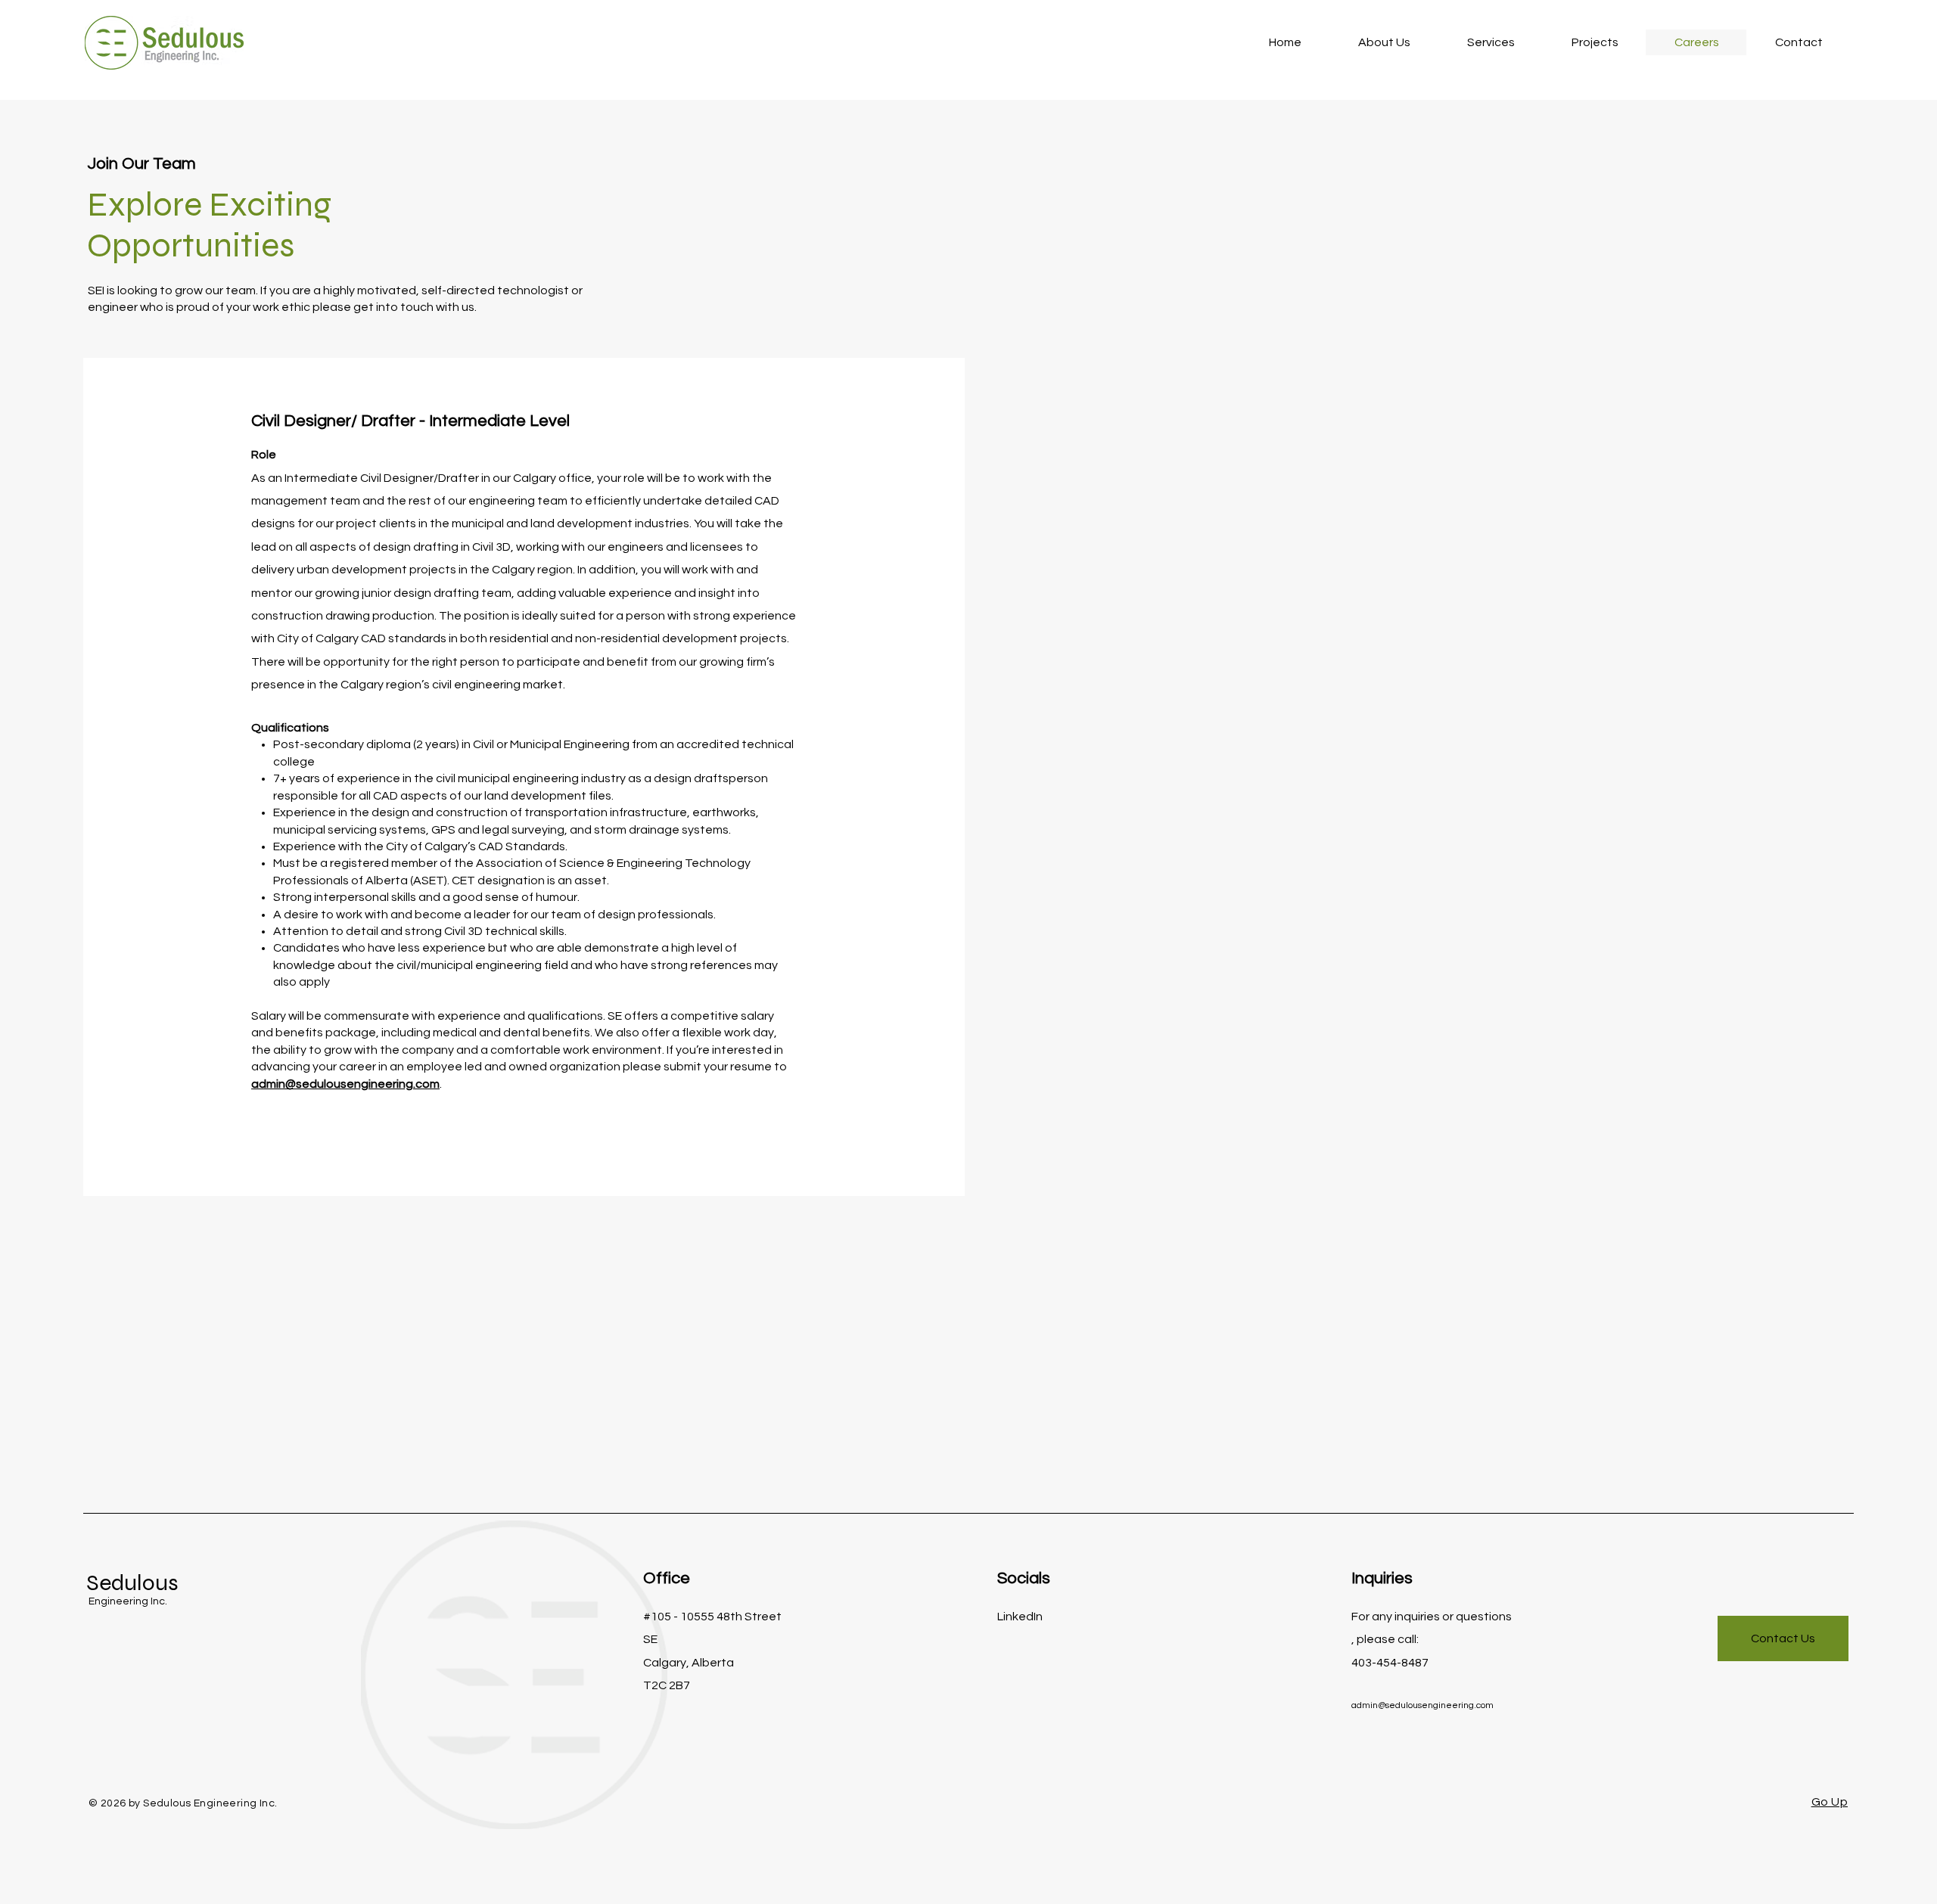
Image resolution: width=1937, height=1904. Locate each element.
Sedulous (132, 1583)
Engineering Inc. (128, 1601)
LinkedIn (1020, 1617)
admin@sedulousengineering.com (345, 1084)
